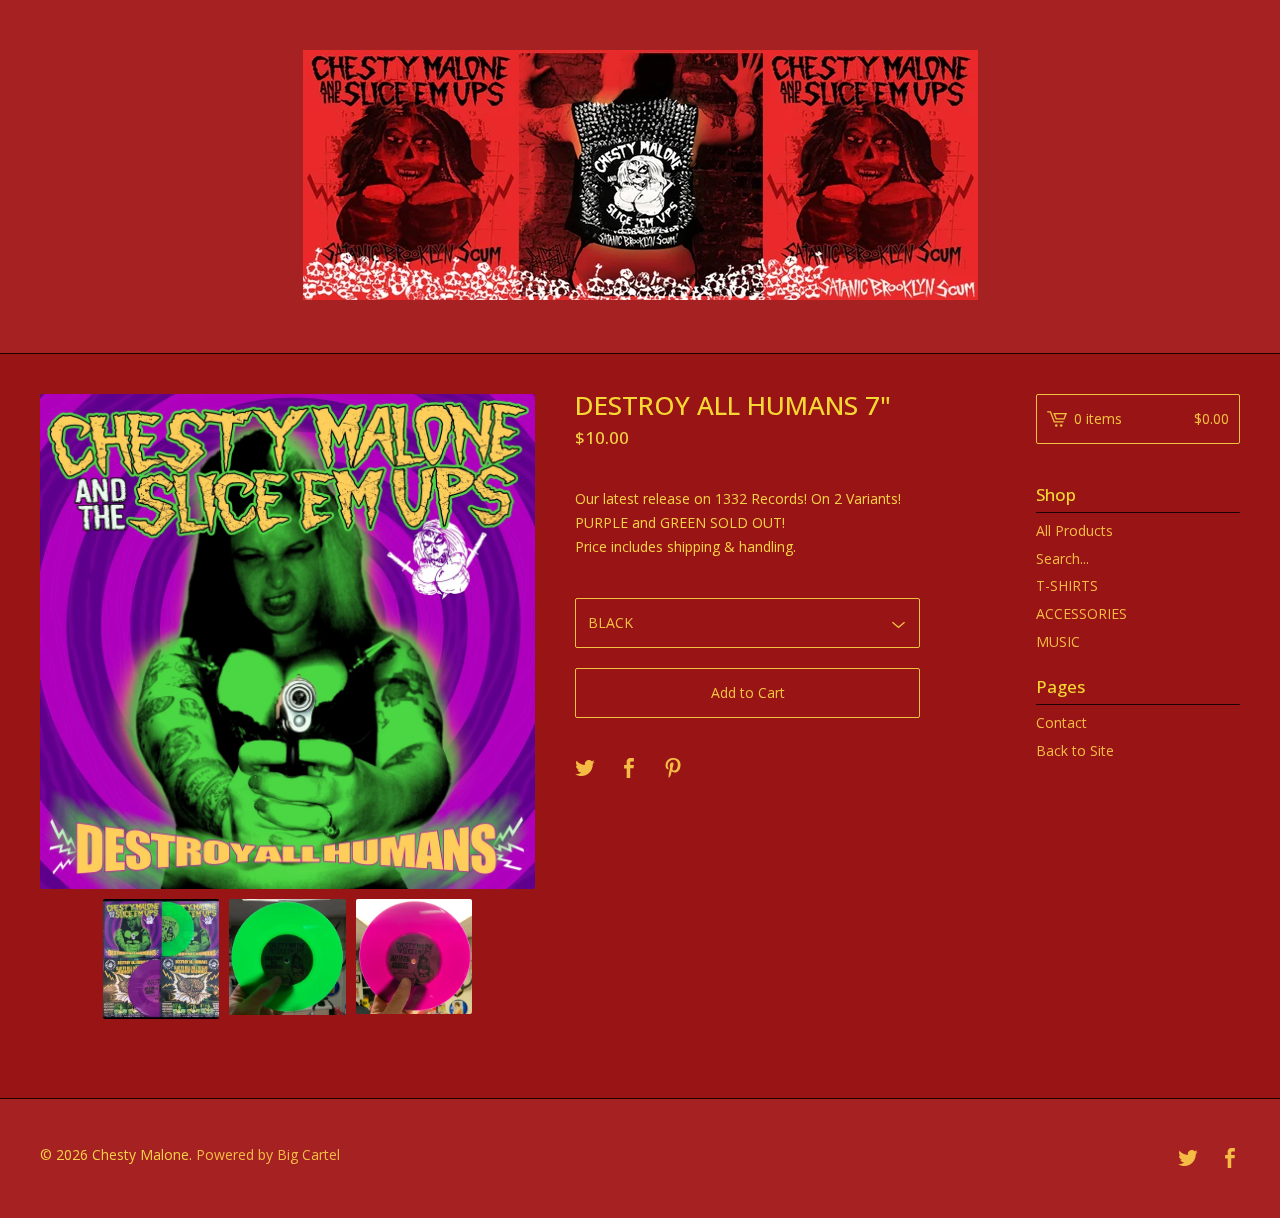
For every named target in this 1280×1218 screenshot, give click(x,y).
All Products (1074, 530)
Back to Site (1075, 750)
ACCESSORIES (1081, 613)
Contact (1061, 722)
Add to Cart (748, 692)
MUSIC (1058, 641)
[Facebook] (1230, 1159)
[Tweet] (585, 769)
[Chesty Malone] (640, 175)
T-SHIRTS (1067, 585)
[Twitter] (1188, 1159)
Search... (1062, 559)
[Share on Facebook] (629, 769)
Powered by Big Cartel (268, 1154)
